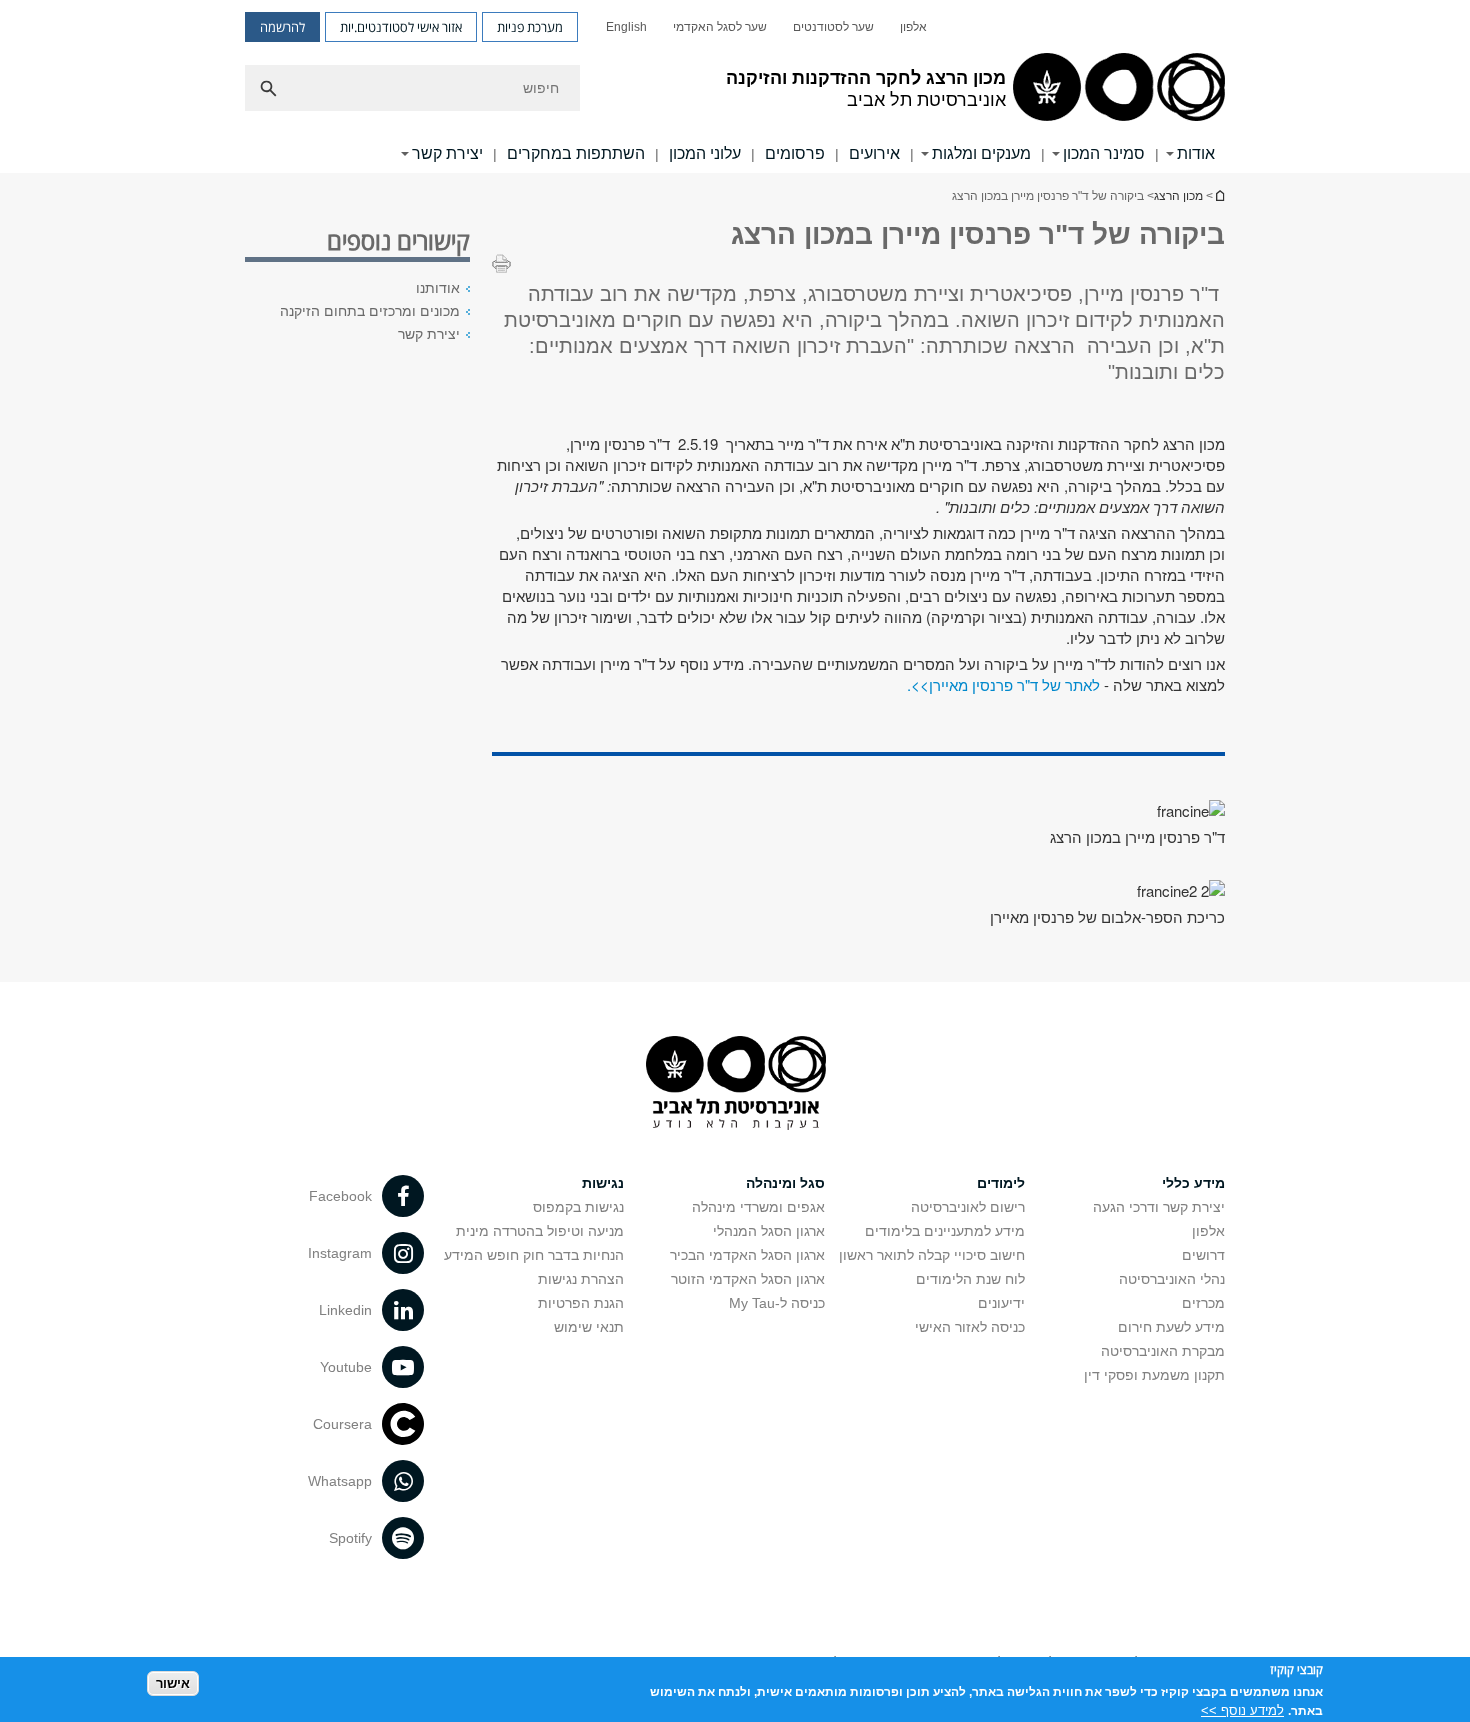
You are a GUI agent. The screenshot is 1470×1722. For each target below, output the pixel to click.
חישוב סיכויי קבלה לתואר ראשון (932, 1255)
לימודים (1001, 1183)
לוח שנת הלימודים (970, 1279)
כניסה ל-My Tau (777, 1303)
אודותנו (438, 288)
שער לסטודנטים (833, 27)
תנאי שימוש (589, 1327)
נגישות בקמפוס (578, 1207)
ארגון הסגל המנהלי (769, 1231)
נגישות (603, 1183)
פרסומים (795, 153)
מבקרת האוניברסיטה (1163, 1351)
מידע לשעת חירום (1171, 1327)
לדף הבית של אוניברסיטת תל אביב (1219, 195)
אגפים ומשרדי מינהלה (758, 1207)
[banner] (735, 86)
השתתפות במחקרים (576, 153)
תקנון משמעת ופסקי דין (1154, 1375)
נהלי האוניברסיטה (1172, 1279)
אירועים (874, 153)
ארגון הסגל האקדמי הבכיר (747, 1255)
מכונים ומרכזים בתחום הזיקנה (370, 311)
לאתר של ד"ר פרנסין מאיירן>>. (1005, 684)
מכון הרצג (1178, 196)
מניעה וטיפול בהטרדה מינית (540, 1231)
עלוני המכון (705, 153)
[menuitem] (913, 27)
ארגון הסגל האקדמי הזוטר (748, 1279)
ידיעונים (1001, 1303)
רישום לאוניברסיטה (968, 1207)
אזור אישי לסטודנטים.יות (401, 27)
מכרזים (1203, 1303)
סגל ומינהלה (785, 1183)
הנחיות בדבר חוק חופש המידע (534, 1255)
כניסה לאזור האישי (970, 1327)
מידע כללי (1193, 1183)
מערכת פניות (530, 27)
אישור (173, 1682)
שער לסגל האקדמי (720, 27)
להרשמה (282, 27)
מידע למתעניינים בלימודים (945, 1231)
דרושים (1203, 1255)
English (626, 27)
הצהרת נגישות (581, 1279)
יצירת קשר (429, 334)
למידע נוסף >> (1242, 1709)
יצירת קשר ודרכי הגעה (1159, 1207)
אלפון (913, 27)
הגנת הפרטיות (581, 1303)
